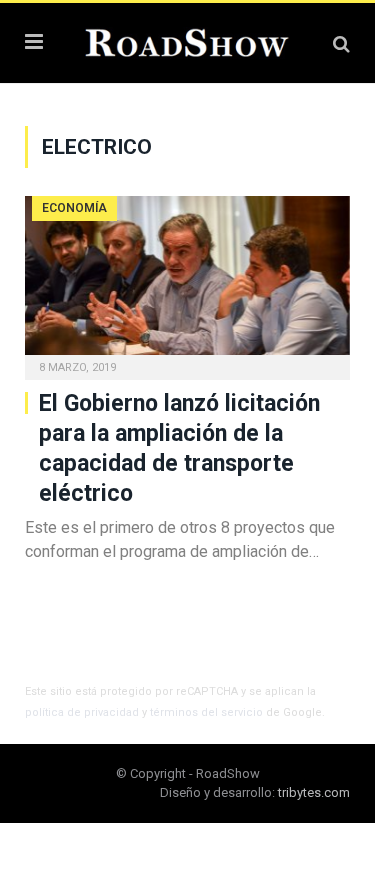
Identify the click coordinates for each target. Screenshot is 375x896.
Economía (74, 208)
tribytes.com (314, 792)
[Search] (341, 43)
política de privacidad (82, 712)
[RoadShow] (187, 40)
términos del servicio (206, 712)
